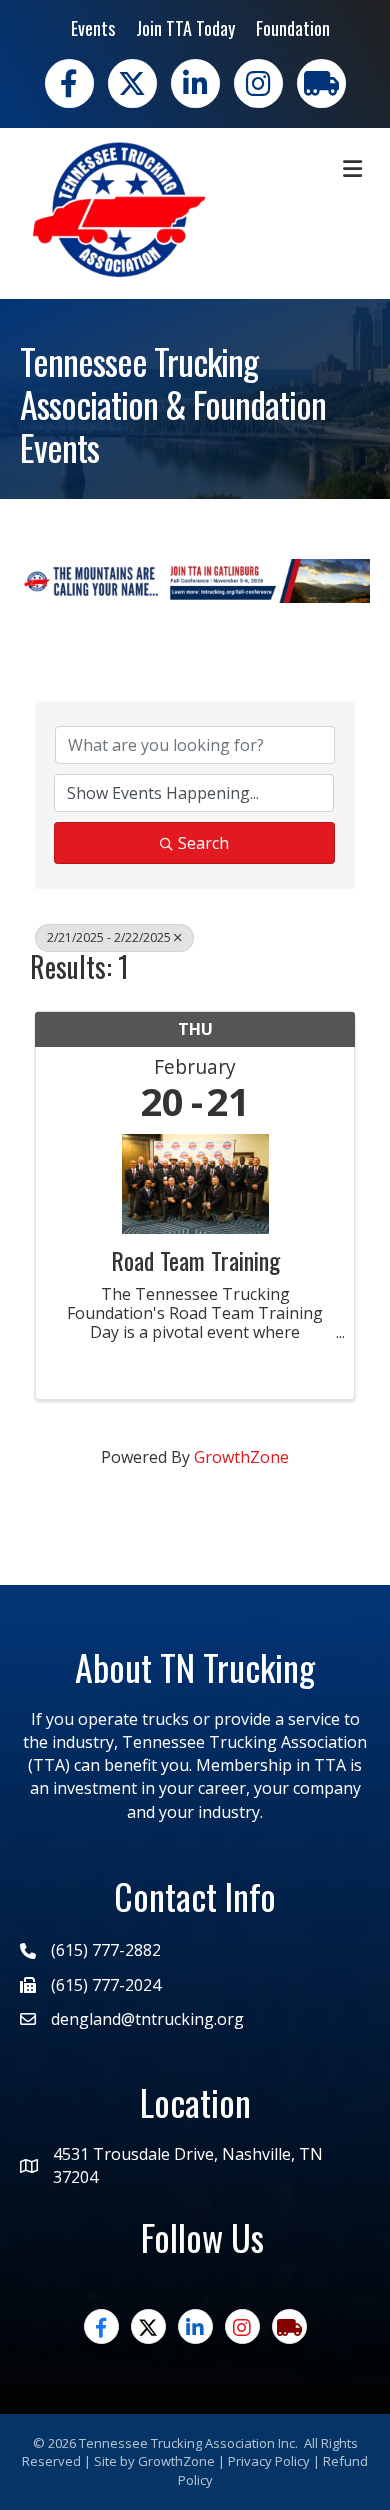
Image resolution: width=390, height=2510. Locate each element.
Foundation (293, 28)
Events (93, 28)
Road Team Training (195, 1260)
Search (203, 843)
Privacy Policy (269, 2461)
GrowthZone (241, 1457)
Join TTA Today (185, 28)
